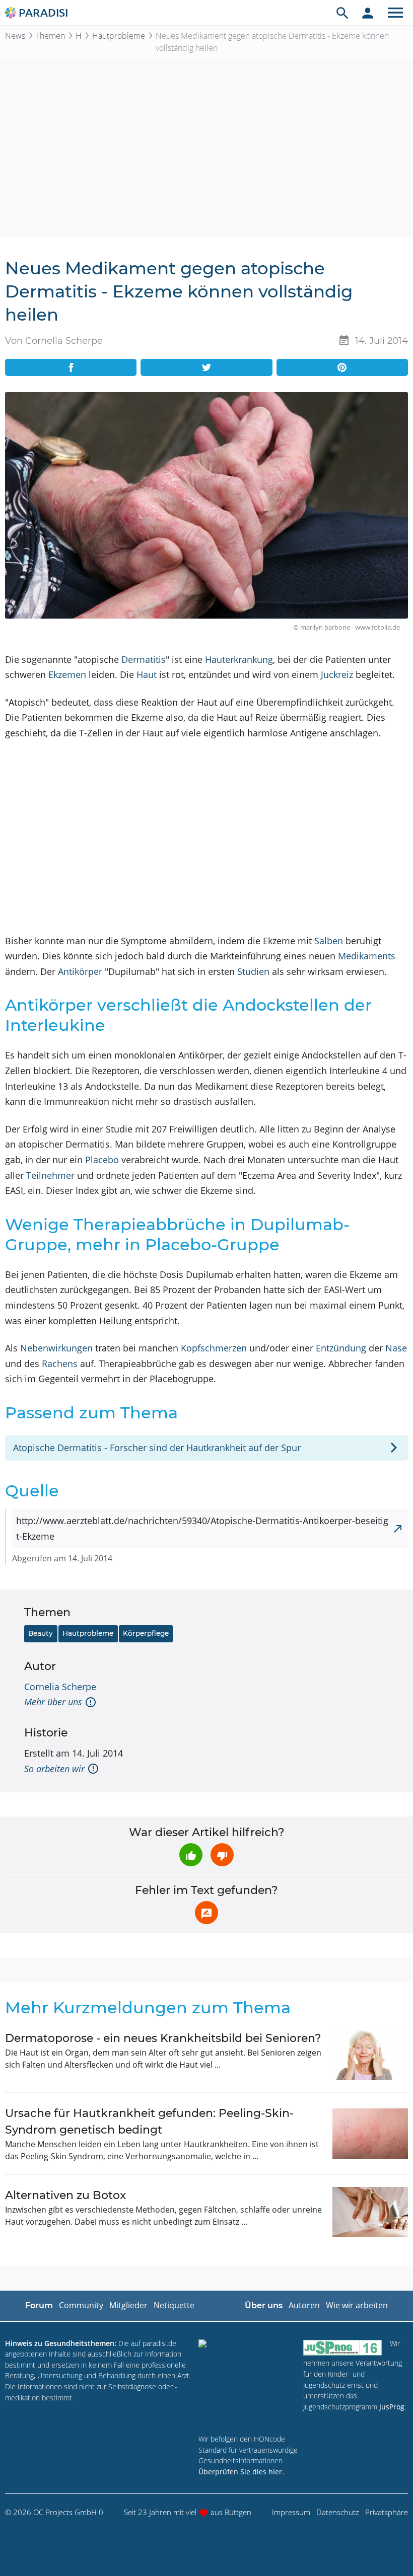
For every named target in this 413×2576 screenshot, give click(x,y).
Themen (50, 36)
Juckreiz (337, 674)
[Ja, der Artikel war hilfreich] (191, 1855)
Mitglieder (128, 2305)
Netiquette (174, 2305)
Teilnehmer (50, 1175)
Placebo (102, 1160)
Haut (147, 674)
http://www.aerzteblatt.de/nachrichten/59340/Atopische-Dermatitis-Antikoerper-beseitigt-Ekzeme (202, 1528)
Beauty (41, 1633)
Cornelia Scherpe (60, 1687)
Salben (329, 941)
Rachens (60, 1363)
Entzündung (341, 1348)
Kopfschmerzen (214, 1348)
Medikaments (367, 956)
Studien (253, 971)
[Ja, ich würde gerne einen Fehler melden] (206, 1913)
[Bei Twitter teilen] (206, 367)
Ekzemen (67, 674)
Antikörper (80, 971)
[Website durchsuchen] (342, 13)
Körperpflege (146, 1633)
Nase (396, 1348)
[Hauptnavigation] (395, 13)
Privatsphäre (387, 2512)
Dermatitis (144, 659)
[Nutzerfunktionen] (368, 13)
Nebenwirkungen (56, 1348)
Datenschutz (338, 2512)
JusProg (392, 2407)
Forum (39, 2305)
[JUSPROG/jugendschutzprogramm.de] (342, 2348)
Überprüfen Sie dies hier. (241, 2472)
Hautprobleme (119, 36)
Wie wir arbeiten (357, 2305)
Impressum (291, 2512)
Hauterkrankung (239, 659)
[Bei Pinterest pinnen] (342, 367)
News (15, 36)
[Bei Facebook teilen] (71, 367)
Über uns (264, 2305)
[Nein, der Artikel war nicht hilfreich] (222, 1855)
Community (81, 2305)
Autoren (304, 2305)
